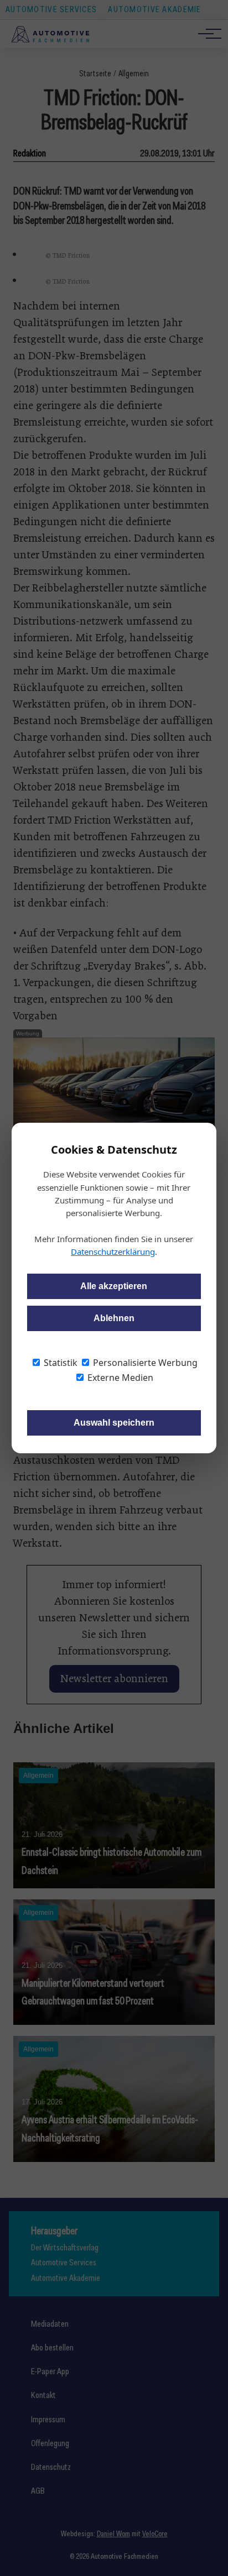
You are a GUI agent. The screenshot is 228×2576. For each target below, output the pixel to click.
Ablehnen (114, 1318)
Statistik (59, 1363)
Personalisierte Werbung (144, 1363)
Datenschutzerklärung (113, 1252)
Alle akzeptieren (114, 1286)
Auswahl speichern (114, 1423)
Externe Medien (119, 1378)
